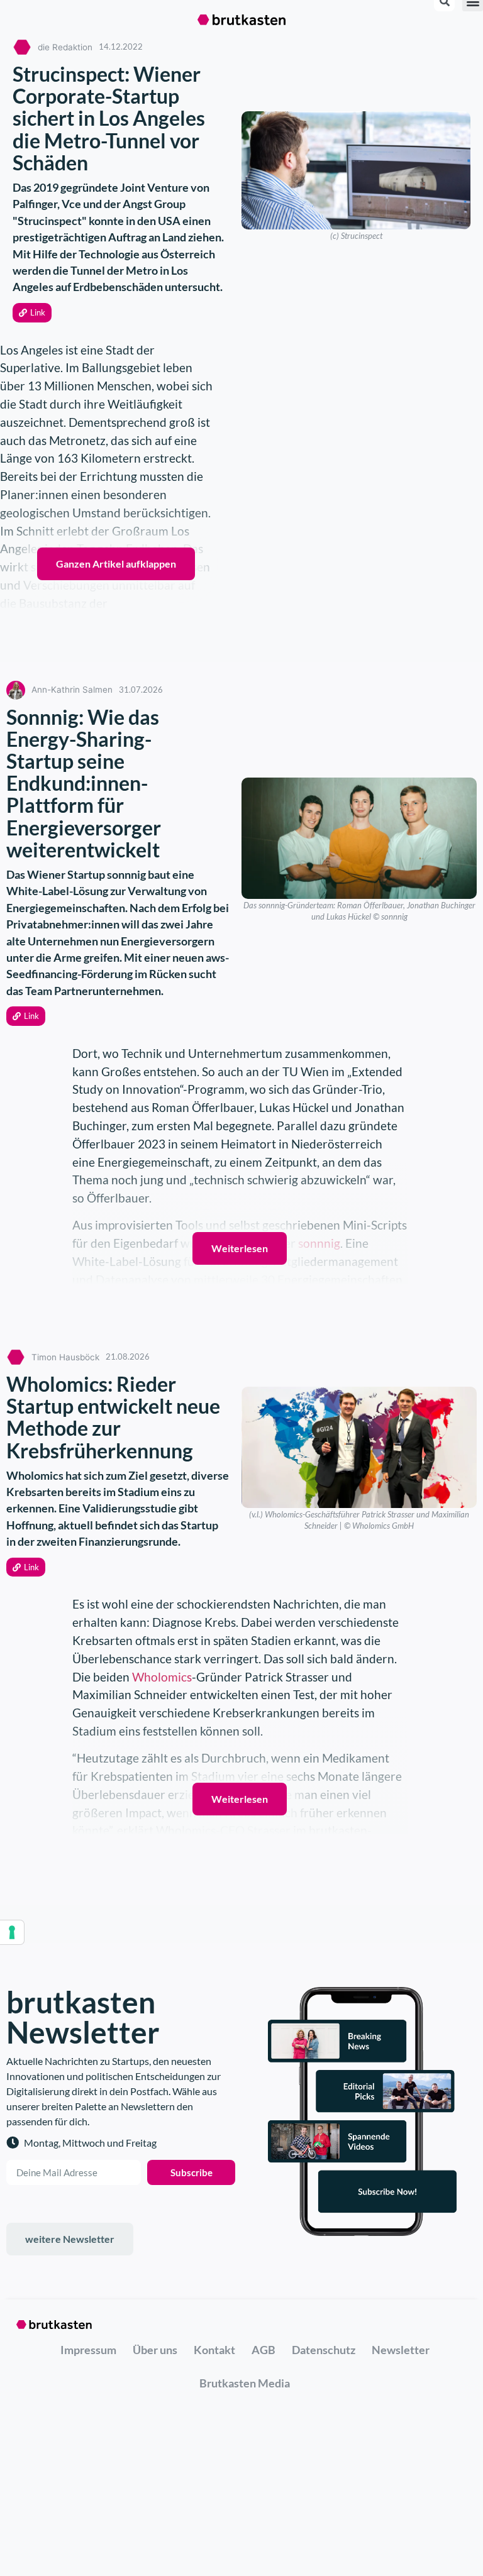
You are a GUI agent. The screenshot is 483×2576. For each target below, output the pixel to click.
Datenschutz (324, 2350)
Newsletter (401, 2350)
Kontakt (214, 2350)
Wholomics (162, 1677)
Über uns (155, 2350)
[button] (32, 313)
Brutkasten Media (245, 2383)
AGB (264, 2350)
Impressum (88, 2350)
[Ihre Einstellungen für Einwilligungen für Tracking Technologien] (12, 1932)
